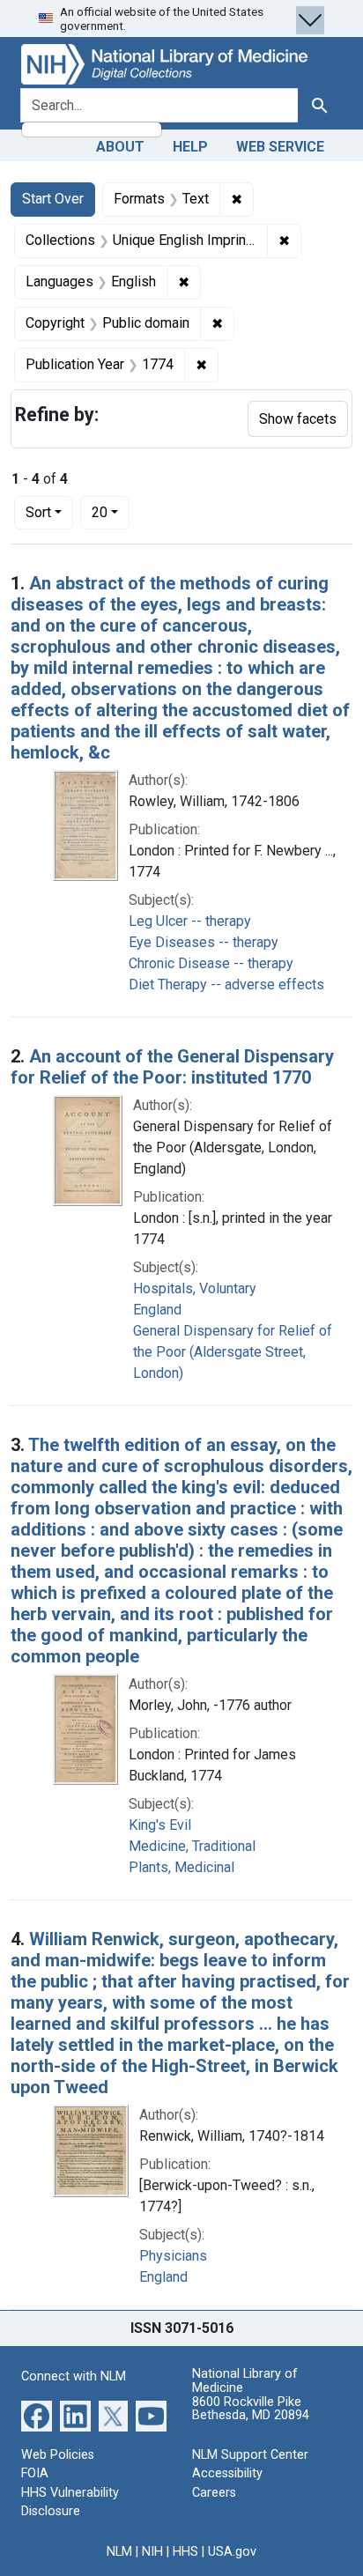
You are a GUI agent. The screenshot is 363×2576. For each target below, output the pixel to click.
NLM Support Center (250, 2455)
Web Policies (58, 2455)
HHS (185, 2552)
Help (190, 147)
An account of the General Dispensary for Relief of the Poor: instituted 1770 (172, 1067)
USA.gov (232, 2552)
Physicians (173, 2256)
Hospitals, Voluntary (195, 1288)
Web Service (280, 147)
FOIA (35, 2473)
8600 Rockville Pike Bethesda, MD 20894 (251, 2409)
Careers (214, 2493)
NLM (119, 2552)
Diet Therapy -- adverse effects (226, 985)
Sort (38, 512)
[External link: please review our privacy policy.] (37, 2414)
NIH (152, 2552)
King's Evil (160, 1825)
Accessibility (227, 2473)
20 (111, 512)
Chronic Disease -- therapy (211, 963)
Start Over (53, 199)
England (157, 1310)
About (120, 147)
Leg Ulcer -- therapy (190, 921)
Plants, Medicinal (181, 1867)
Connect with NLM (74, 2376)
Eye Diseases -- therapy (204, 942)
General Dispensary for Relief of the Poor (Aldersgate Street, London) (233, 1352)
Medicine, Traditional (192, 1846)
